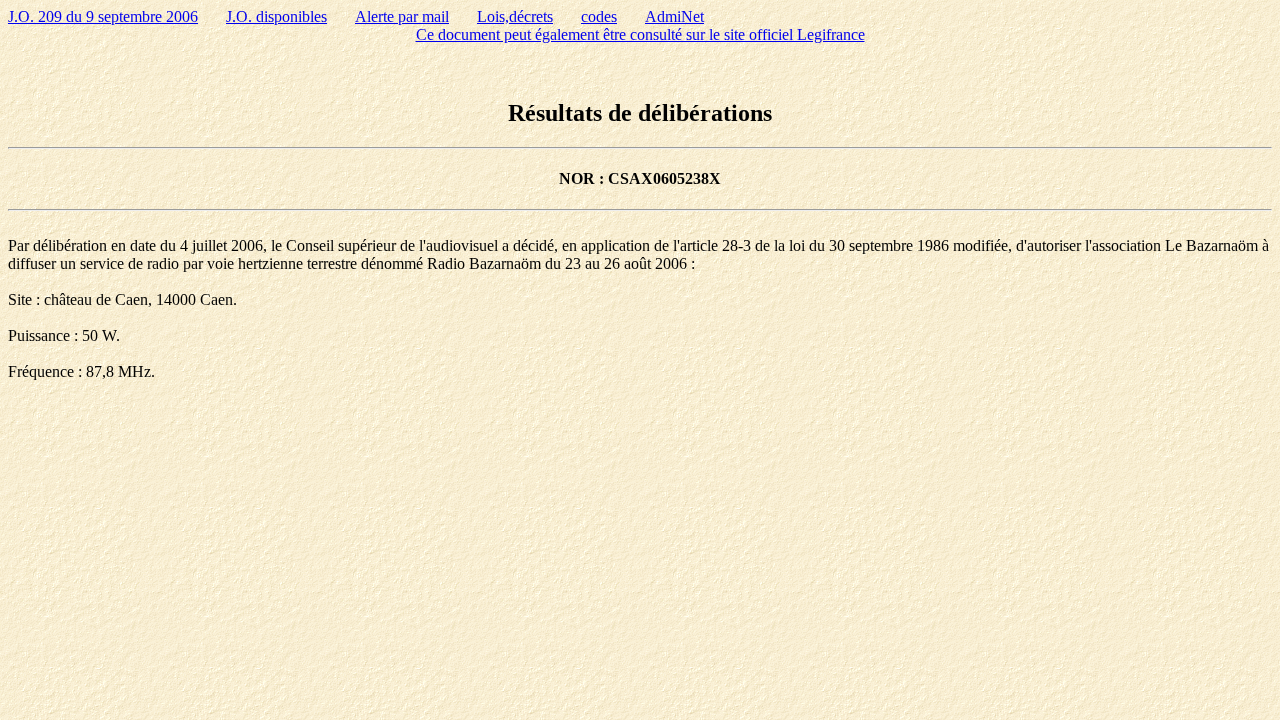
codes (599, 16)
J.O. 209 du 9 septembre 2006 (103, 16)
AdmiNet (674, 16)
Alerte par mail (402, 16)
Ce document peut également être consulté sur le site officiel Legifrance (640, 34)
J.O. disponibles (276, 16)
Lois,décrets (515, 16)
